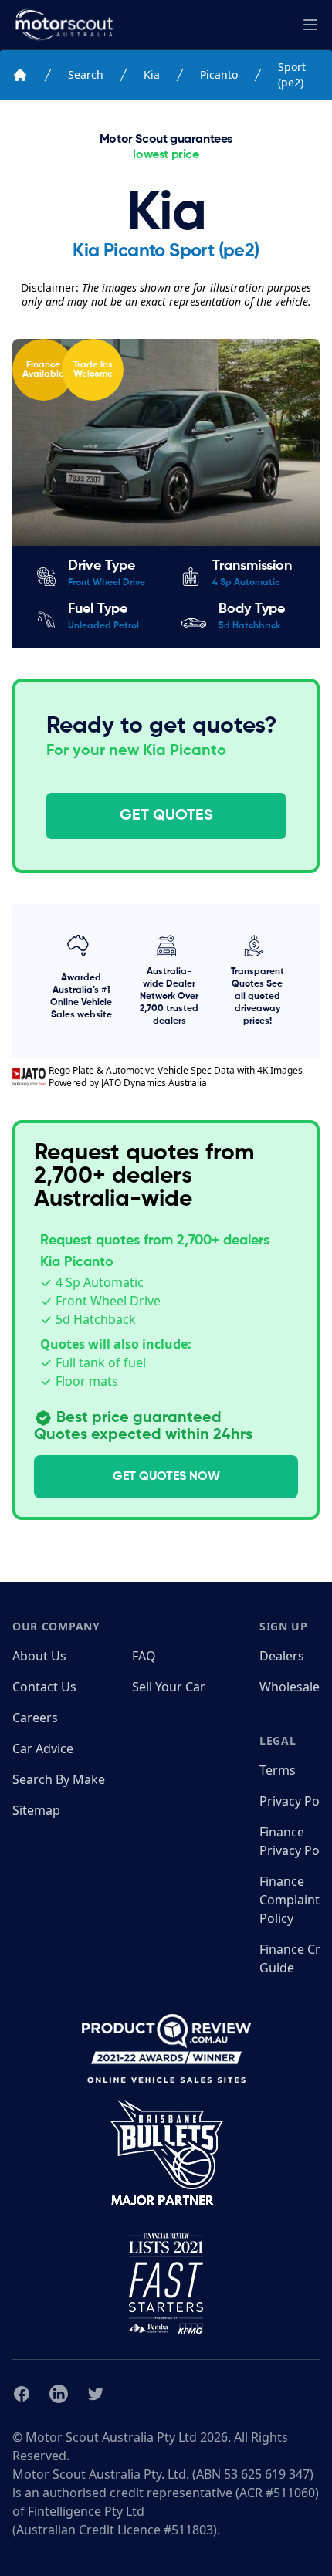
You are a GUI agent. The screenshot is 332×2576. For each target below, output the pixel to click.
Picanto (219, 74)
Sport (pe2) (292, 74)
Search (86, 74)
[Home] (20, 75)
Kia (152, 74)
